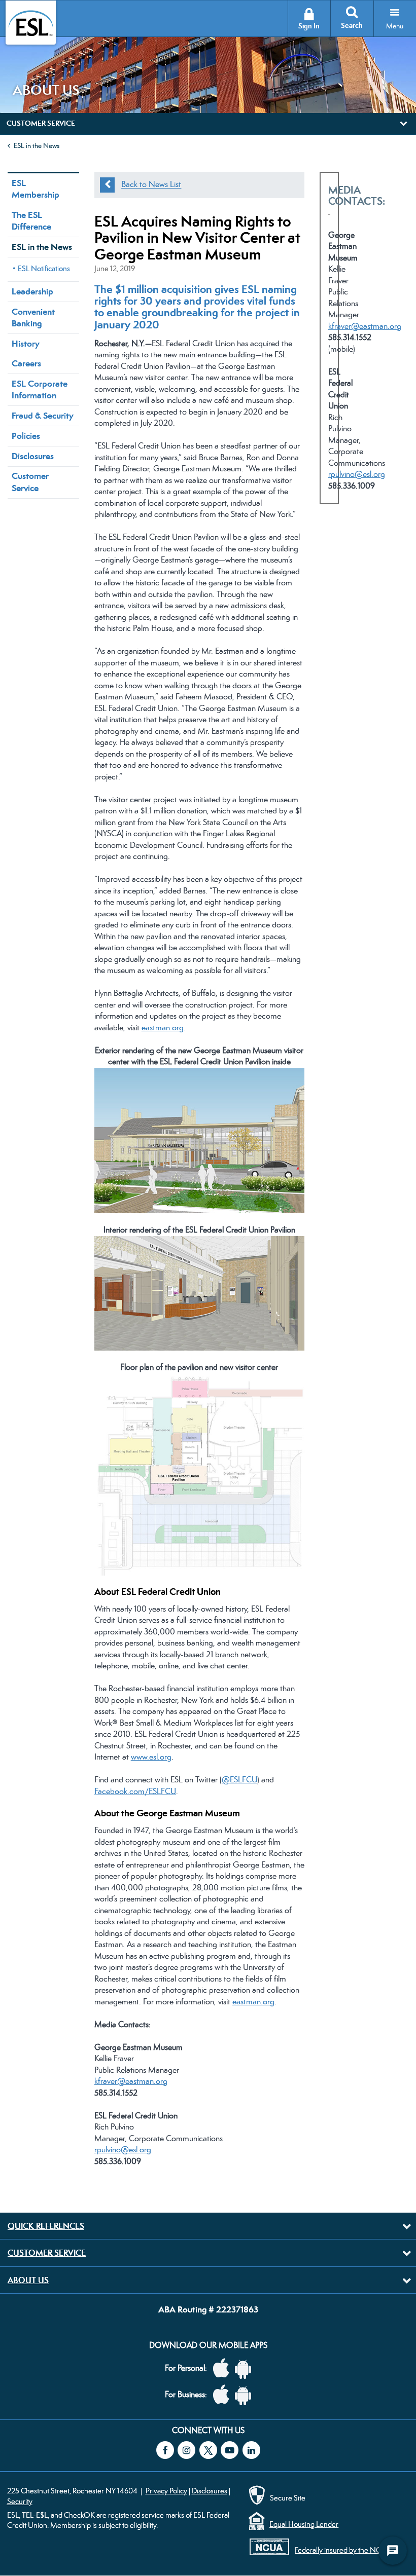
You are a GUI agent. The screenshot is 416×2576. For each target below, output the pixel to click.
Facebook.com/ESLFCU (135, 1791)
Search (352, 26)
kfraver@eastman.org (131, 2081)
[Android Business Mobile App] (246, 2395)
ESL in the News (37, 145)
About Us (28, 2280)
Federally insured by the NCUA (343, 2550)
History (26, 344)
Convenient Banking (33, 318)
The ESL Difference (31, 221)
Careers (26, 363)
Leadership (32, 291)
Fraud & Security (43, 416)
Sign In (309, 26)
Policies (26, 436)
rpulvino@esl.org (123, 2150)
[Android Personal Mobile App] (246, 2368)
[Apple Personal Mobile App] (224, 2368)
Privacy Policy (166, 2491)
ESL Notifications (44, 268)
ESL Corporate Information (40, 389)
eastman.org (163, 1028)
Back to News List (151, 185)
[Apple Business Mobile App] (224, 2395)
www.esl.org (151, 1757)
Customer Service (30, 482)
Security (20, 2501)
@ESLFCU (239, 1780)
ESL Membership (36, 189)
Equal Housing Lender (304, 2524)
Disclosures (33, 456)
